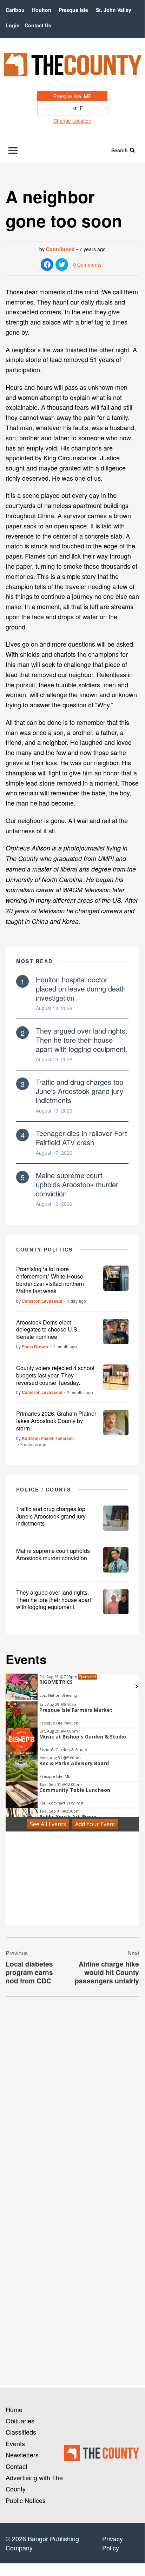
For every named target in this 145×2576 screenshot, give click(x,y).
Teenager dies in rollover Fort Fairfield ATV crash (81, 1138)
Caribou (15, 10)
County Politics (45, 1249)
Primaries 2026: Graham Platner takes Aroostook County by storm (56, 1421)
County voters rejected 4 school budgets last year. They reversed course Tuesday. (55, 1375)
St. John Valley (114, 10)
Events (15, 2443)
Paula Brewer (35, 1347)
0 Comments (87, 265)
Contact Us (38, 25)
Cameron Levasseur (42, 1301)
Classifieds (21, 2432)
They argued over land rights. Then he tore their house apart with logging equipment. (82, 1040)
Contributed (60, 249)
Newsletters (22, 2455)
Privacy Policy (113, 2543)
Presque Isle (73, 10)
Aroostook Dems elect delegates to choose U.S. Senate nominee (47, 1330)
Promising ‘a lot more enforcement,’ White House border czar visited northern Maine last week (50, 1280)
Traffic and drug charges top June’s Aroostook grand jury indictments (80, 1091)
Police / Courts (44, 1489)
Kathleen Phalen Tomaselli (48, 1438)
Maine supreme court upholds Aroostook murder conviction (77, 1184)
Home (14, 2409)
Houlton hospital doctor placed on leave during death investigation (81, 989)
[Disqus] (72, 2098)
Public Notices (26, 2500)
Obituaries (20, 2421)
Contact (17, 2466)
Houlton (42, 10)
